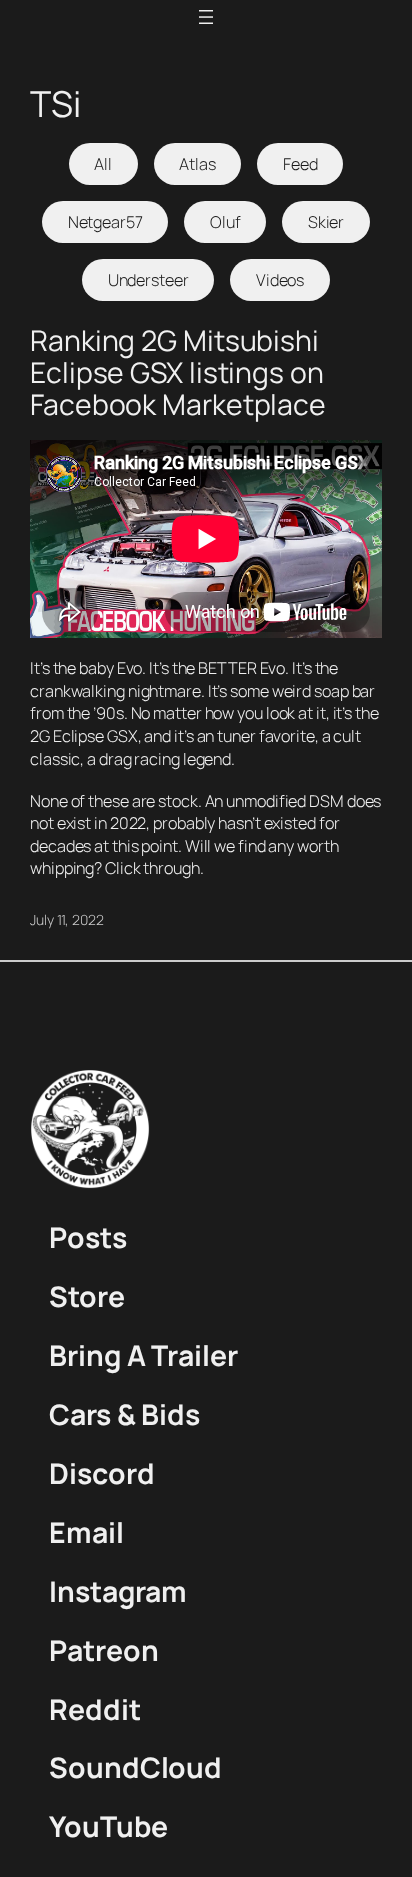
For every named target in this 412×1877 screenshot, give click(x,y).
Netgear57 (105, 222)
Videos (280, 280)
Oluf (225, 222)
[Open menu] (206, 17)
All (103, 164)
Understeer (148, 280)
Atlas (197, 164)
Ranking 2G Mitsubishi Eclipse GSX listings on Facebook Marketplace (178, 373)
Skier (326, 222)
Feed (300, 164)
